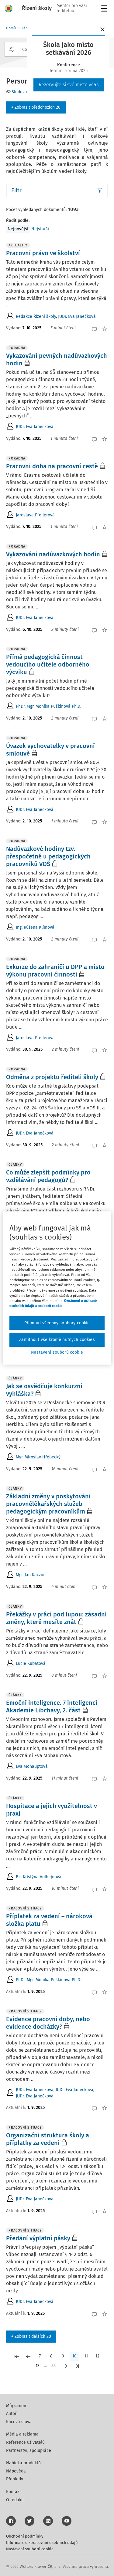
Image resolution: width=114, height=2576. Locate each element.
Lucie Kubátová (31, 1664)
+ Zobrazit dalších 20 (31, 2336)
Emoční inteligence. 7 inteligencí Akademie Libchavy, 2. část (52, 1706)
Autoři (12, 2414)
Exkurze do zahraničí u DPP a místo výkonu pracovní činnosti (55, 971)
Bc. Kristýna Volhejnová (39, 1877)
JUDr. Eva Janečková (77, 316)
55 (54, 2366)
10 (74, 2356)
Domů (11, 28)
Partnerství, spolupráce (29, 2451)
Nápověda (16, 2471)
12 (97, 2356)
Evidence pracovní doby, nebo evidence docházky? (48, 2023)
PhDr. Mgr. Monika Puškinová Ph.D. (48, 706)
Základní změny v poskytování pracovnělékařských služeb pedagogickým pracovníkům (48, 1504)
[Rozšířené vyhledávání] (12, 49)
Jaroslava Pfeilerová (35, 515)
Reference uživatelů (25, 2442)
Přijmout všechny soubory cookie (57, 1323)
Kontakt (14, 2492)
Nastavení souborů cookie (30, 2549)
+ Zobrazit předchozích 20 (36, 107)
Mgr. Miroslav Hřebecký (38, 1457)
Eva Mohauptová (32, 1766)
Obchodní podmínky (25, 2536)
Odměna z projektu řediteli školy (52, 1077)
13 (38, 2366)
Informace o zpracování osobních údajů (42, 2543)
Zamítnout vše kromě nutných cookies (57, 1340)
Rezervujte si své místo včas (69, 85)
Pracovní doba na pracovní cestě (52, 466)
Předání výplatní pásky (38, 2238)
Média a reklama (22, 2434)
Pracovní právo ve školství (43, 253)
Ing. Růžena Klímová (35, 927)
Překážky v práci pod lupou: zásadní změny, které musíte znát (56, 1618)
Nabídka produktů (23, 2463)
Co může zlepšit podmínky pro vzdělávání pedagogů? (48, 1176)
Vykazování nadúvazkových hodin (53, 554)
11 (86, 2356)
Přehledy (15, 2479)
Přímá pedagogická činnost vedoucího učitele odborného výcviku (48, 664)
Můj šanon (16, 2406)
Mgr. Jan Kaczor (30, 1575)
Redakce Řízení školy (36, 316)
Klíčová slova (19, 2422)
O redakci (15, 2500)
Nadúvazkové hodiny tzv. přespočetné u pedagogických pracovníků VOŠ (48, 856)
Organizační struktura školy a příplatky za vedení (48, 2139)
